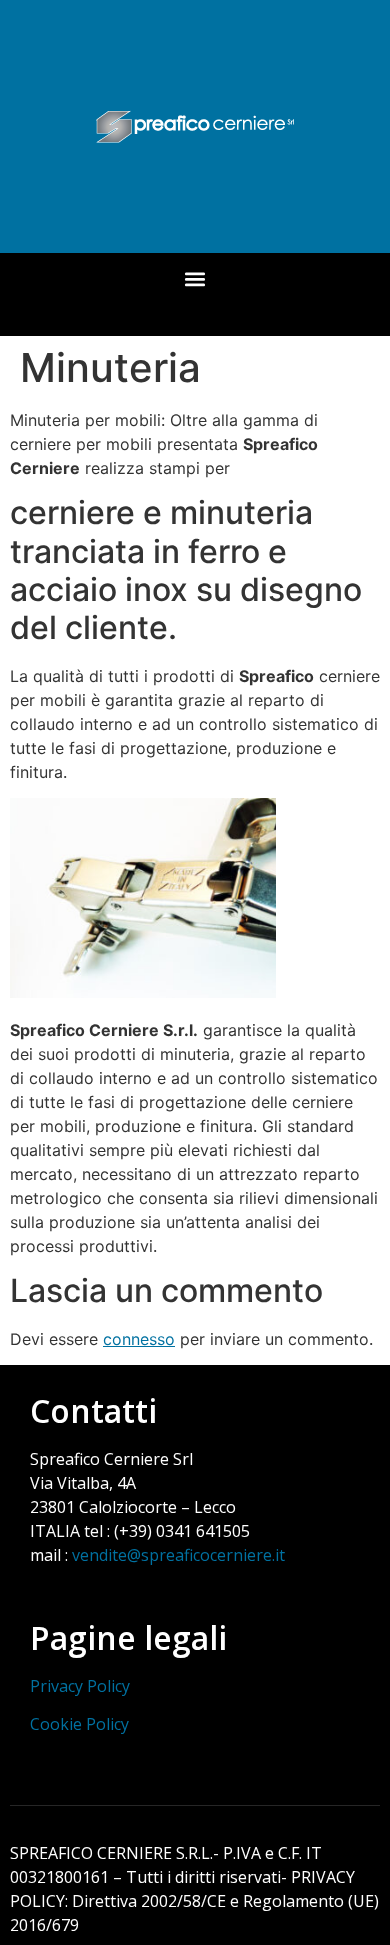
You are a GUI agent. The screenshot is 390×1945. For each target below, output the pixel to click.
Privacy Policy (80, 1686)
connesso (139, 1339)
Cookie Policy (79, 1724)
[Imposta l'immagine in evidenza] (143, 992)
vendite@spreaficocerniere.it (178, 1555)
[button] (195, 279)
